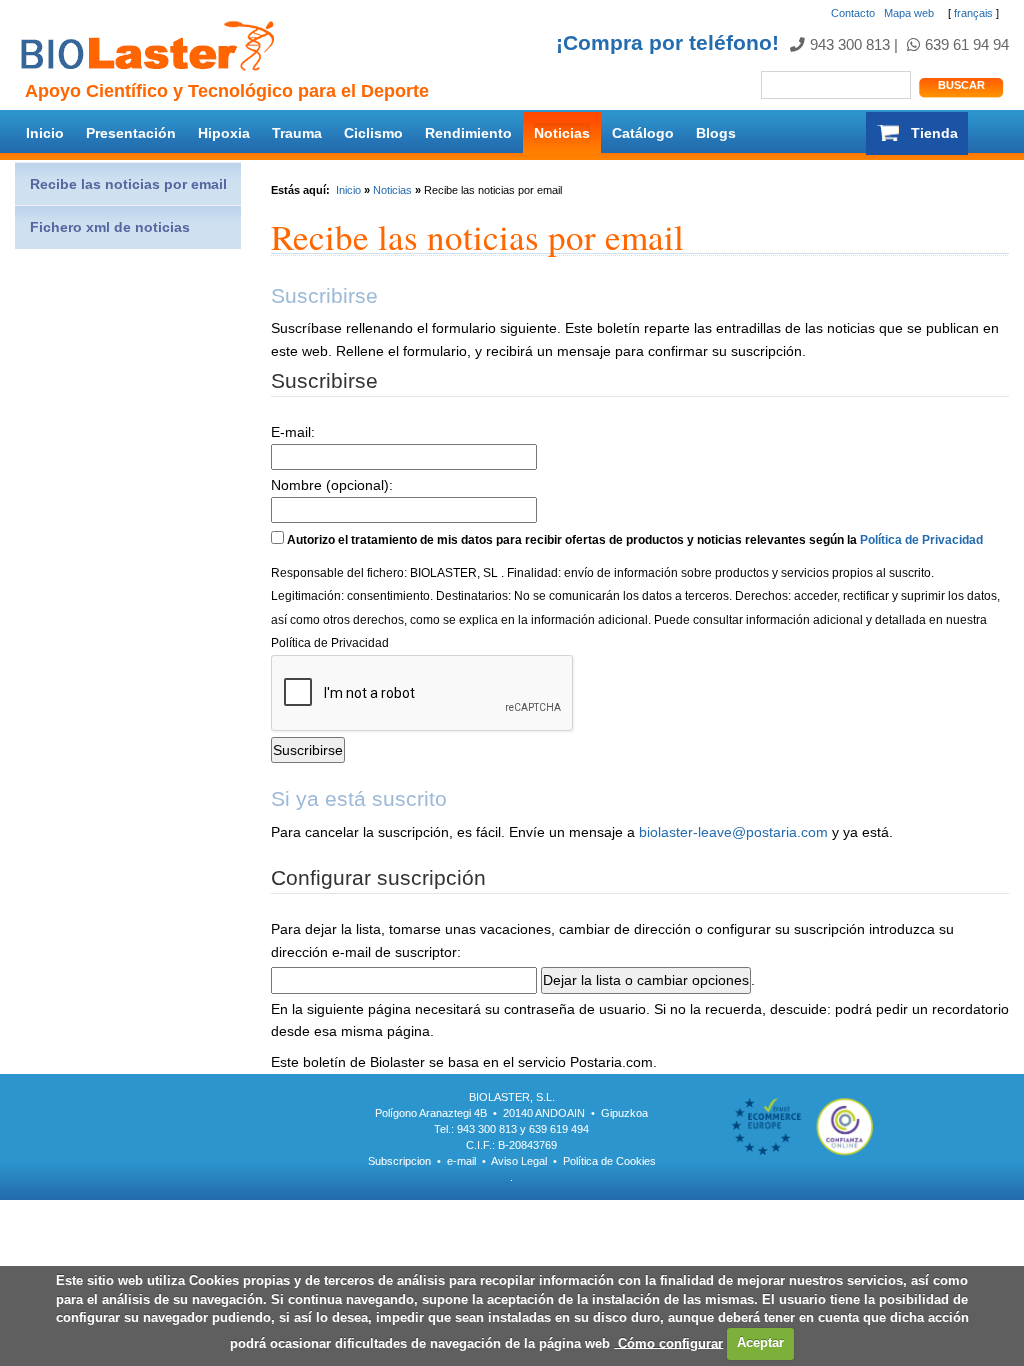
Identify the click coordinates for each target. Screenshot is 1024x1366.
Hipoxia (224, 133)
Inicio (45, 133)
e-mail (461, 1161)
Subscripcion (399, 1161)
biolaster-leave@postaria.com (733, 832)
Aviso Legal (519, 1161)
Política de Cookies (609, 1161)
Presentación (131, 133)
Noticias (562, 133)
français (973, 13)
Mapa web (909, 13)
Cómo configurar (668, 1342)
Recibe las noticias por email (128, 184)
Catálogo (643, 133)
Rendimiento (468, 133)
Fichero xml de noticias (110, 227)
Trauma (297, 133)
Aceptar (760, 1342)
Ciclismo (373, 133)
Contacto (853, 13)
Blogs (716, 133)
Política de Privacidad (921, 540)
